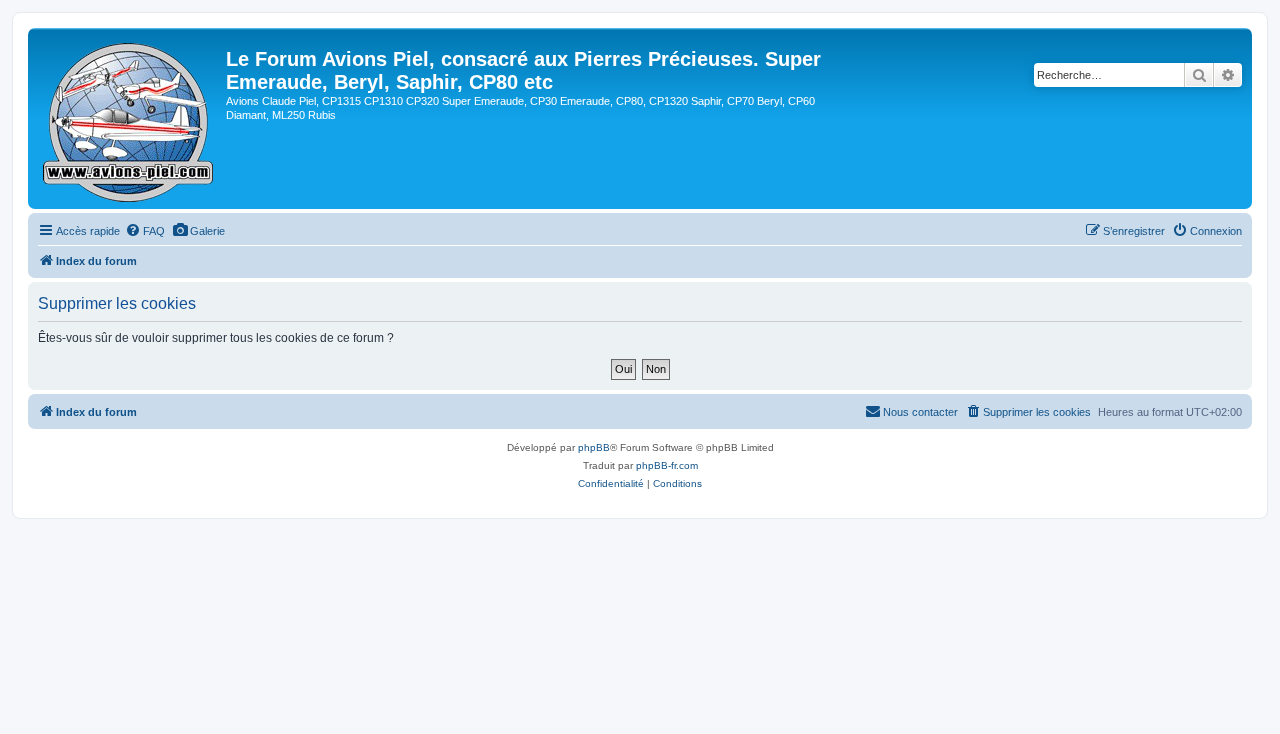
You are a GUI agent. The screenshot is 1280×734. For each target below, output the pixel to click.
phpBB (594, 447)
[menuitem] (145, 231)
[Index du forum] (129, 118)
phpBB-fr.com (667, 465)
